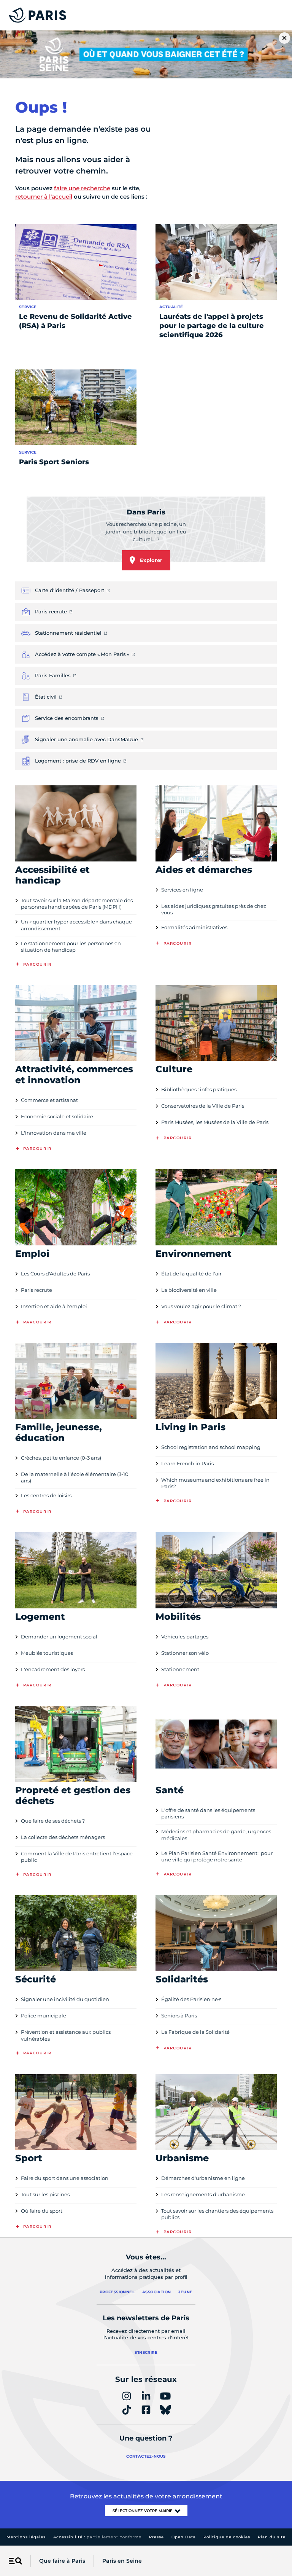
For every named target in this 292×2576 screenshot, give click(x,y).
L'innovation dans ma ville (54, 1133)
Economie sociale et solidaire (57, 1116)
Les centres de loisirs (46, 1495)
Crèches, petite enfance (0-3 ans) (61, 1458)
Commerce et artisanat (49, 1100)
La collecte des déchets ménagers (63, 1837)
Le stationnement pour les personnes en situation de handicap (71, 946)
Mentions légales (26, 2537)
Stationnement (180, 1669)
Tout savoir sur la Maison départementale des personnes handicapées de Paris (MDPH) (77, 904)
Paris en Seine (122, 2561)
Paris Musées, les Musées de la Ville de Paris (215, 1122)
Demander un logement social (59, 1637)
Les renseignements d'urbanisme (203, 2194)
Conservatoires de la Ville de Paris (203, 1106)
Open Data (184, 2537)
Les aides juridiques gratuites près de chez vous (214, 909)
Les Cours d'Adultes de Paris (55, 1274)
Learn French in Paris (187, 1463)
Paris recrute (36, 1290)
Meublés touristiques (47, 1653)
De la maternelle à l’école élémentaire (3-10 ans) (75, 1477)
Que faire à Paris (62, 2561)
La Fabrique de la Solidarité (195, 2032)
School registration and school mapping (211, 1447)
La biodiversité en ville (189, 1290)
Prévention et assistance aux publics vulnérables (66, 2035)
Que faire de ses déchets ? (53, 1821)
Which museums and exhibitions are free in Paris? (215, 1483)
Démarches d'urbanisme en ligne (203, 2178)
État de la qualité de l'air (191, 1274)
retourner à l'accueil (44, 197)
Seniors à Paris (179, 2016)
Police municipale (44, 2016)
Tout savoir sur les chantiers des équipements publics (217, 2214)
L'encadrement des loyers (53, 1669)
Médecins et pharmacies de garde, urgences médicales (216, 1835)
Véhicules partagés (185, 1637)
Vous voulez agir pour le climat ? (201, 1306)
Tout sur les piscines (45, 2194)
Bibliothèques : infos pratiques (199, 1089)
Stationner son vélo (185, 1653)
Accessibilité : (97, 2537)
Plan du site (272, 2537)
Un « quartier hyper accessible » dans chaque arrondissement (76, 925)
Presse (156, 2537)
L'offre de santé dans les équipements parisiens (208, 1813)
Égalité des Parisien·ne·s (191, 1999)
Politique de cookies (227, 2537)
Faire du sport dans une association (65, 2178)
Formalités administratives (194, 927)
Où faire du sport (42, 2211)
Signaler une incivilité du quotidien (65, 1999)
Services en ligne (182, 890)
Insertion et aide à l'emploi (54, 1306)
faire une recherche (82, 188)
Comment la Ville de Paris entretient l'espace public (77, 1857)
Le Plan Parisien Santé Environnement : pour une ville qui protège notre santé (217, 1856)
